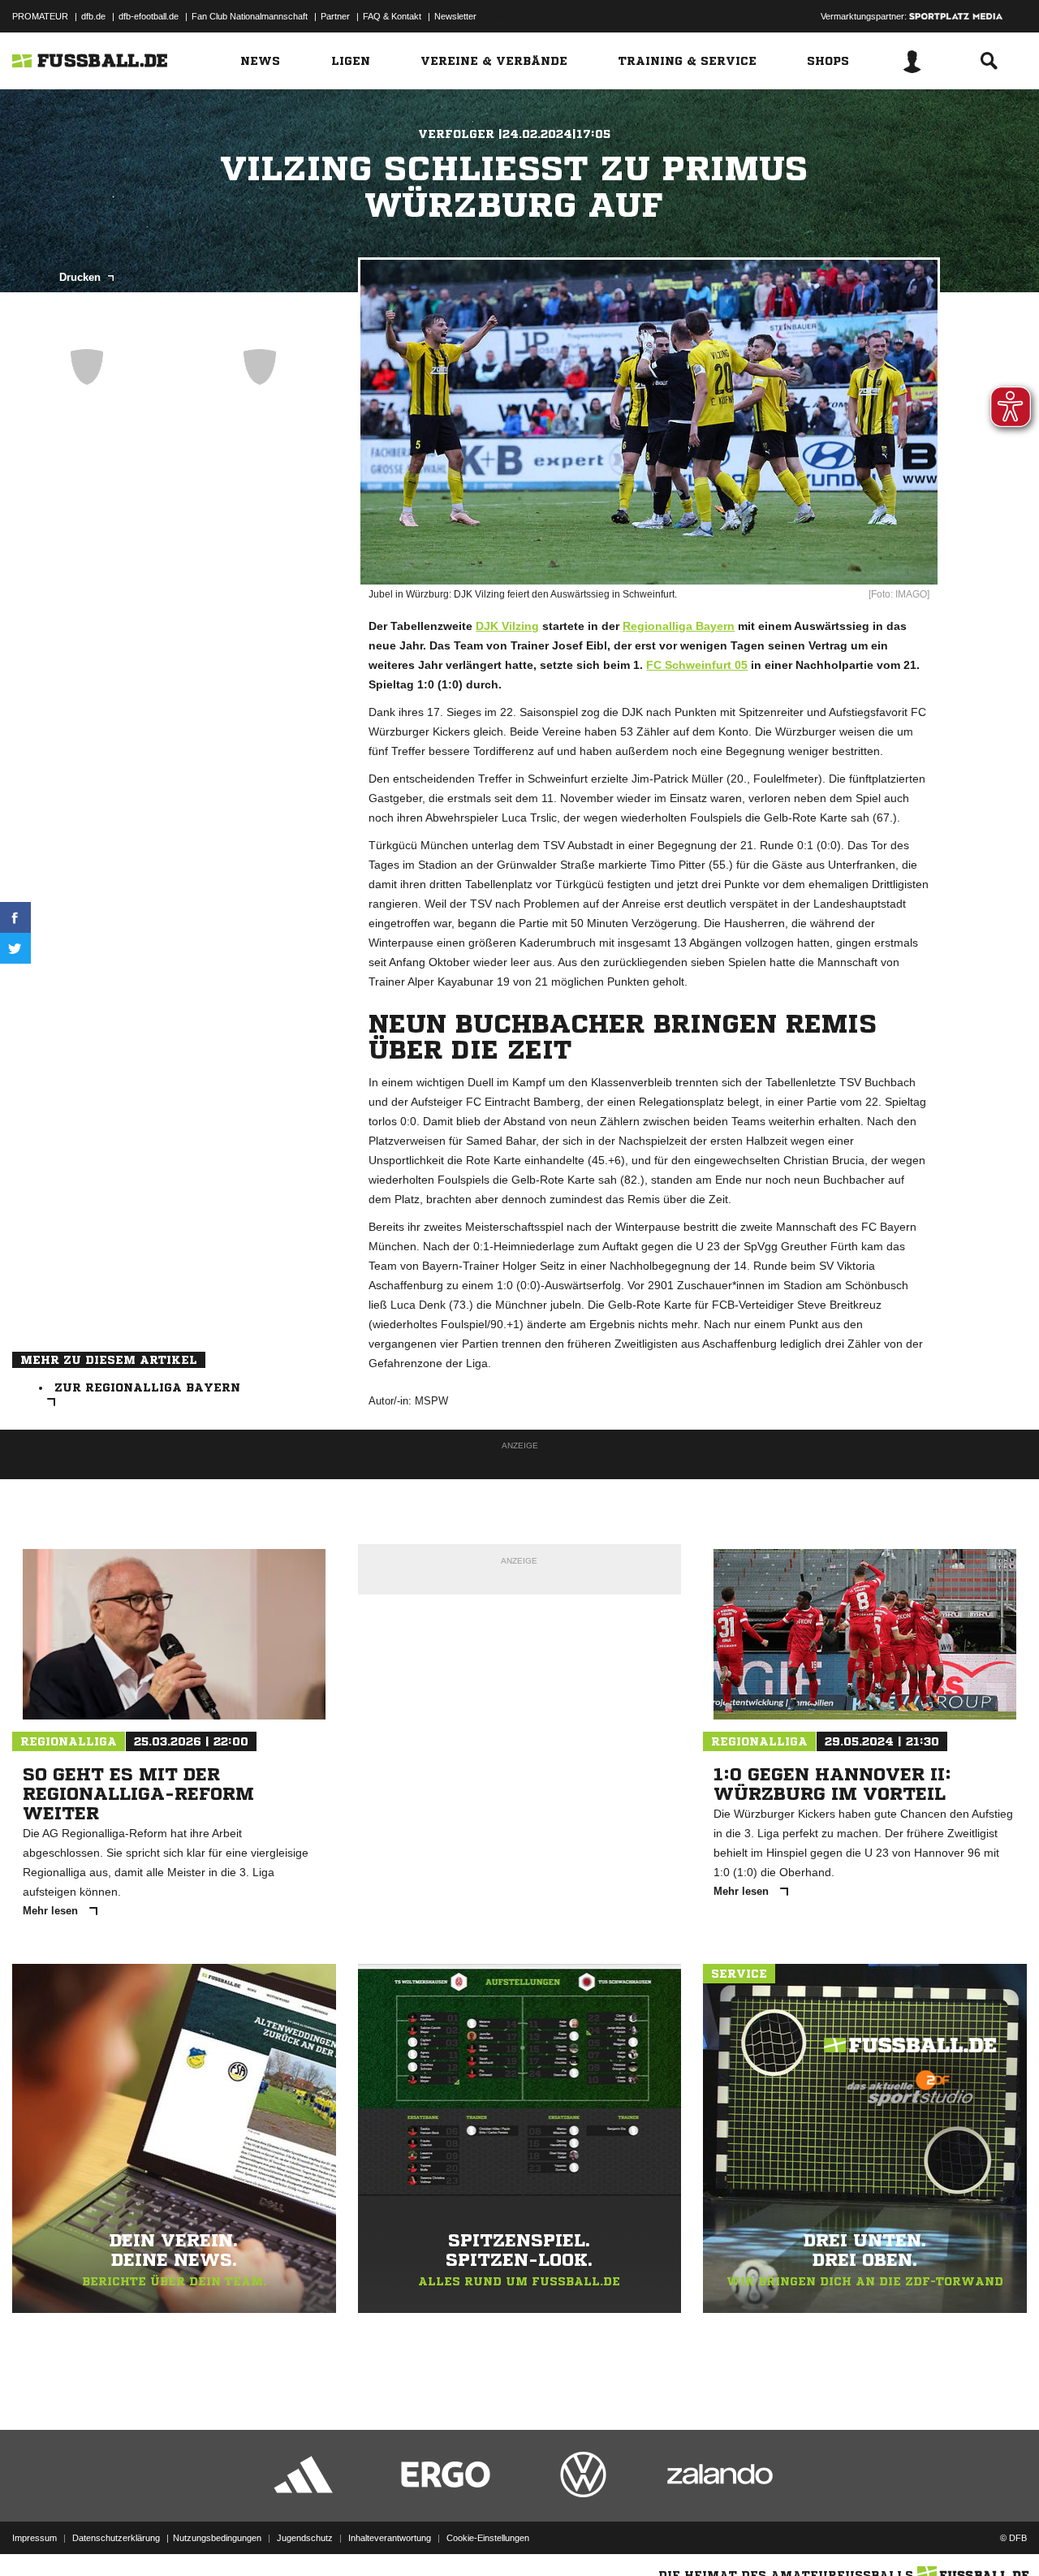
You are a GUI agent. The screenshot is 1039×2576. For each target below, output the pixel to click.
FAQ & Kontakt (392, 16)
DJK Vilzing (507, 626)
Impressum (34, 2538)
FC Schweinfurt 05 (697, 665)
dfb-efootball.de (149, 16)
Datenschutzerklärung (116, 2538)
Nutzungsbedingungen (217, 2538)
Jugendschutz (305, 2538)
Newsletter (455, 16)
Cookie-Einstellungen (488, 2538)
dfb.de (93, 16)
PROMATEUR (40, 16)
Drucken (82, 277)
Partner (335, 16)
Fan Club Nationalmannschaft (250, 16)
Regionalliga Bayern (679, 626)
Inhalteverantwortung (390, 2538)
